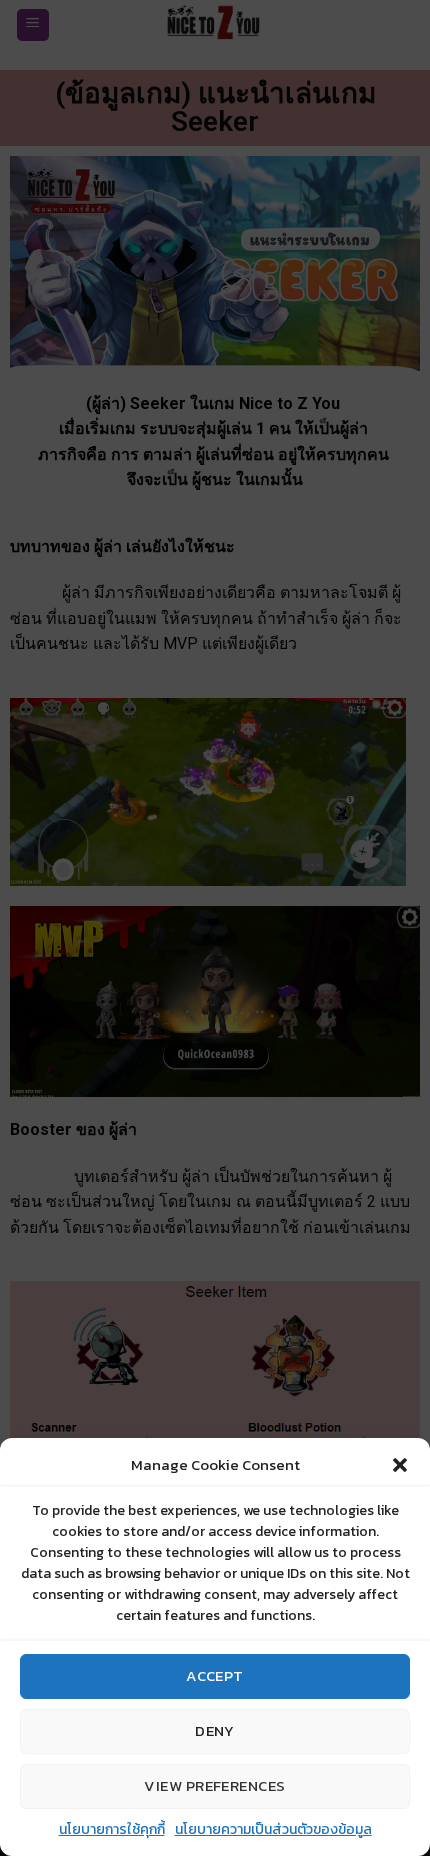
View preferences (214, 1785)
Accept (215, 1675)
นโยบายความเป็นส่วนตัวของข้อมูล (273, 1829)
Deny (215, 1730)
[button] (400, 1465)
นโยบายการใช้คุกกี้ (112, 1829)
